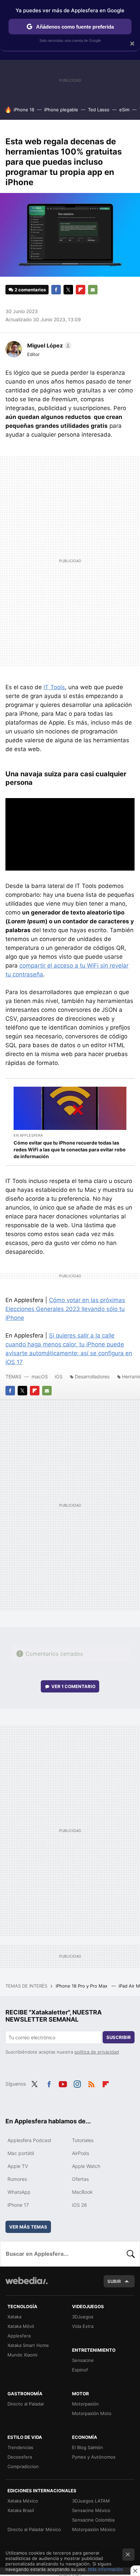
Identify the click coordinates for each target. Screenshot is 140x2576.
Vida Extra (83, 2326)
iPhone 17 (18, 2205)
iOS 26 (80, 2205)
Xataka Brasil (21, 2510)
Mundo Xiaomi (22, 2355)
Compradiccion (23, 2466)
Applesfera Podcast (29, 2140)
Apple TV (18, 2166)
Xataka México (23, 2501)
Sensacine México (91, 2510)
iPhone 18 (24, 110)
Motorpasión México (94, 2529)
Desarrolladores (92, 1376)
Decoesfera (20, 2457)
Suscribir (119, 2037)
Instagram (77, 2083)
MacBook (82, 2192)
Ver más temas (28, 2227)
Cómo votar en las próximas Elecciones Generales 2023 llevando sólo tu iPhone (65, 1309)
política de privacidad (97, 2052)
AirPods (81, 2153)
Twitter (68, 290)
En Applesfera (28, 1135)
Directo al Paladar (26, 2404)
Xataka (14, 2317)
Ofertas (80, 2179)
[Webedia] (27, 2285)
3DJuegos (83, 2317)
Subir (114, 2281)
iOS (59, 1376)
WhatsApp (19, 2192)
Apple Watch (86, 2166)
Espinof (80, 2370)
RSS (91, 2083)
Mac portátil (21, 2153)
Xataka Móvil (21, 2326)
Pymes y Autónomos (94, 2457)
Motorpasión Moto (92, 2413)
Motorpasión (85, 2404)
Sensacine (83, 2360)
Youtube (63, 2083)
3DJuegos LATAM (91, 2501)
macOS (40, 1376)
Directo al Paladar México (34, 2529)
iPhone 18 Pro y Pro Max (82, 1986)
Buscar (131, 2254)
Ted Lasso (99, 110)
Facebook (56, 290)
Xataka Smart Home (28, 2345)
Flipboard (81, 290)
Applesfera (19, 2336)
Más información (106, 2569)
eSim (124, 110)
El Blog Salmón (87, 2447)
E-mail (93, 290)
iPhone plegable (61, 110)
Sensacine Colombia (93, 2520)
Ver (73, 1686)
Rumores (17, 2179)
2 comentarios (30, 290)
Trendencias (20, 2447)
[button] (48, 345)
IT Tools (54, 687)
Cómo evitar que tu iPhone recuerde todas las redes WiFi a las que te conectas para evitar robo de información (70, 1149)
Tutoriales (83, 2140)
